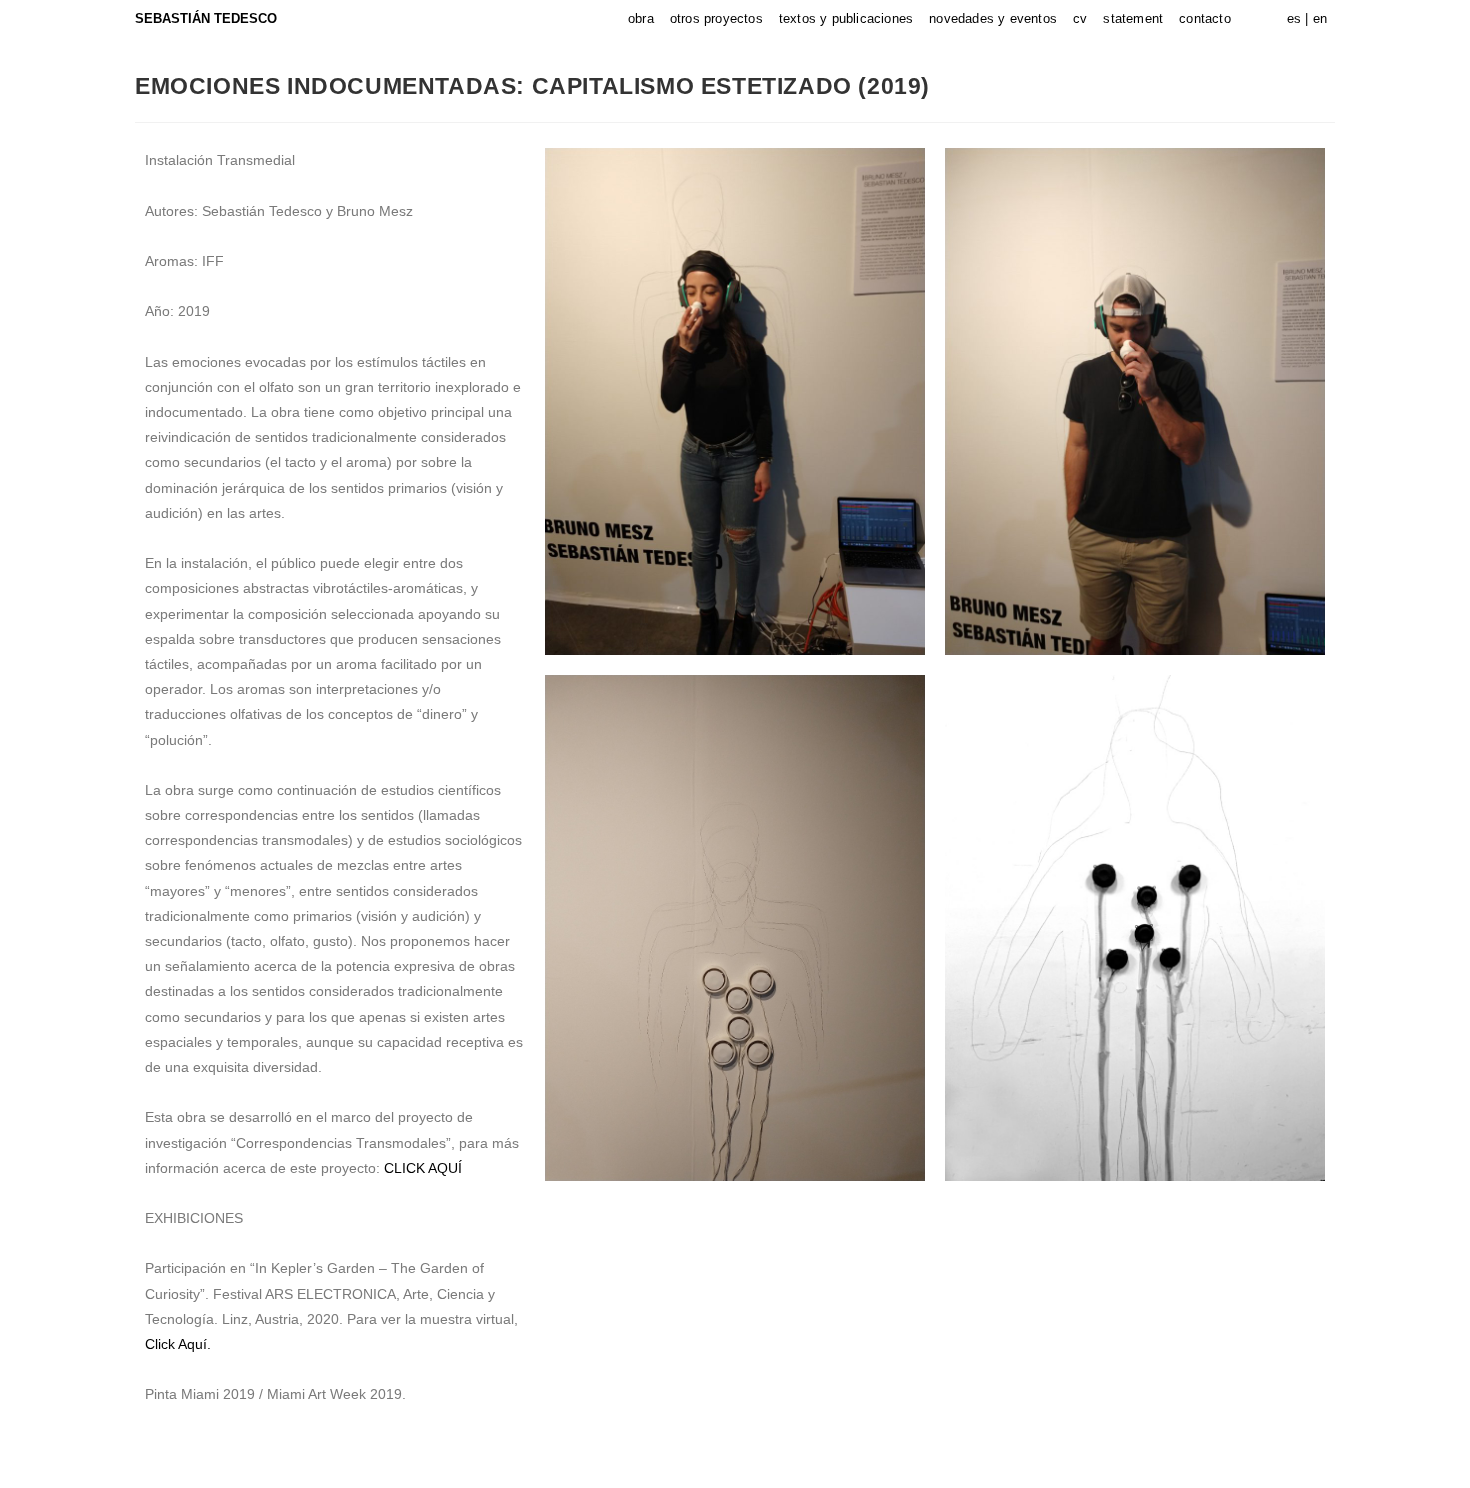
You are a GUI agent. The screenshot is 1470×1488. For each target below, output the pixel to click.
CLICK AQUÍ (423, 1168)
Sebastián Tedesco (206, 18)
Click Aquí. (178, 1344)
